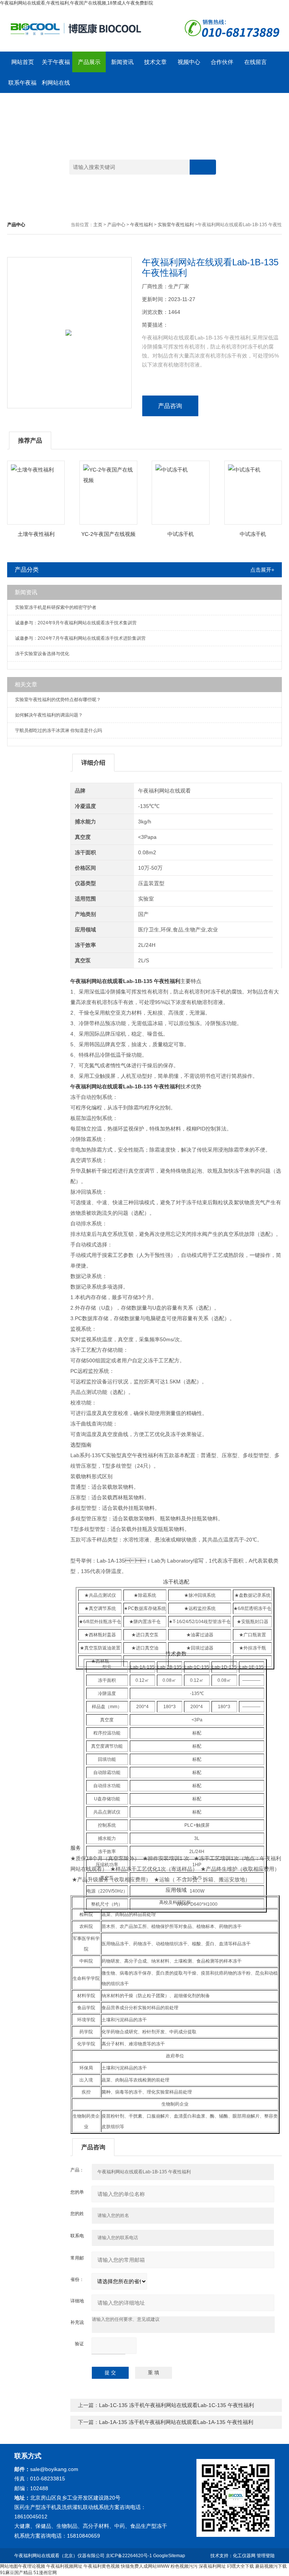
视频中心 (189, 62)
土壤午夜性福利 (36, 534)
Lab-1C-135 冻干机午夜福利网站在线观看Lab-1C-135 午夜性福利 (176, 2405)
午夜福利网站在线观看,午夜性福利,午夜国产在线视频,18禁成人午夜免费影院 (77, 3)
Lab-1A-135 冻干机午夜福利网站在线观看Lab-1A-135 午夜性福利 (176, 2422)
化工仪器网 (244, 2556)
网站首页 (23, 62)
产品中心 (116, 225)
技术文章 (155, 62)
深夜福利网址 (212, 2566)
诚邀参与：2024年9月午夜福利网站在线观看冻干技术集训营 (76, 623)
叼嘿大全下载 (240, 2566)
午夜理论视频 (32, 2566)
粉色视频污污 (184, 2566)
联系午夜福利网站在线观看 (22, 86)
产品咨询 (170, 406)
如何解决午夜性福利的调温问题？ (49, 715)
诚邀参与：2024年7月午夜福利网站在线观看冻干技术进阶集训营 (80, 638)
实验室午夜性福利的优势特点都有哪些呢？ (58, 700)
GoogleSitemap (169, 2556)
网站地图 (9, 2566)
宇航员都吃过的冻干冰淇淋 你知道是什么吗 (59, 730)
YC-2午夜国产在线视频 (108, 534)
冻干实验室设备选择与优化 (42, 654)
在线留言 (256, 62)
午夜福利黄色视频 (102, 2566)
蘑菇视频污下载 (271, 2566)
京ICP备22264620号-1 (129, 2556)
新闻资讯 (122, 62)
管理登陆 (266, 2556)
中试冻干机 (181, 534)
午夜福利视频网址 (64, 2566)
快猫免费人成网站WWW (145, 2566)
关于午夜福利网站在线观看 (56, 65)
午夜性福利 (141, 225)
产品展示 (89, 62)
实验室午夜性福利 (176, 225)
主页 (98, 225)
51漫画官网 (45, 2573)
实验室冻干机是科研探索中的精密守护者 (56, 607)
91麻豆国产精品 (16, 2573)
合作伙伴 (222, 62)
